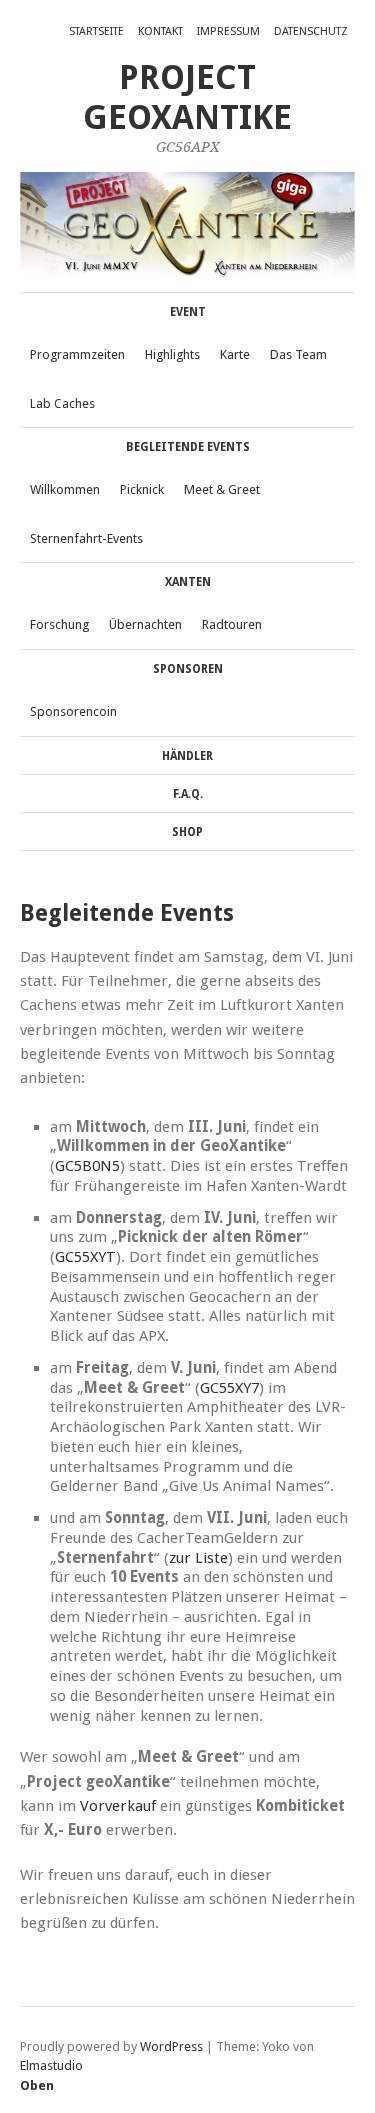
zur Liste (198, 1558)
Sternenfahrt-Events (86, 538)
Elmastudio (51, 2065)
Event (188, 312)
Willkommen (65, 489)
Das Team (298, 354)
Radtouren (232, 624)
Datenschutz (311, 31)
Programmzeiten (77, 354)
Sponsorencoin (73, 711)
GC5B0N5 (87, 1166)
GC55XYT (85, 1257)
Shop (187, 832)
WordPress (171, 2046)
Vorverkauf (118, 1806)
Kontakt (160, 31)
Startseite (96, 31)
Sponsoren (188, 669)
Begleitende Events (188, 447)
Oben (37, 2085)
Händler (187, 756)
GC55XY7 (229, 1388)
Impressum (228, 31)
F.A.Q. (188, 794)
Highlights (172, 354)
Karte (235, 354)
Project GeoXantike (187, 97)
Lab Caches (62, 403)
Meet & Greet (222, 489)
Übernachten (145, 624)
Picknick (142, 489)
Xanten (188, 582)
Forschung (59, 624)
